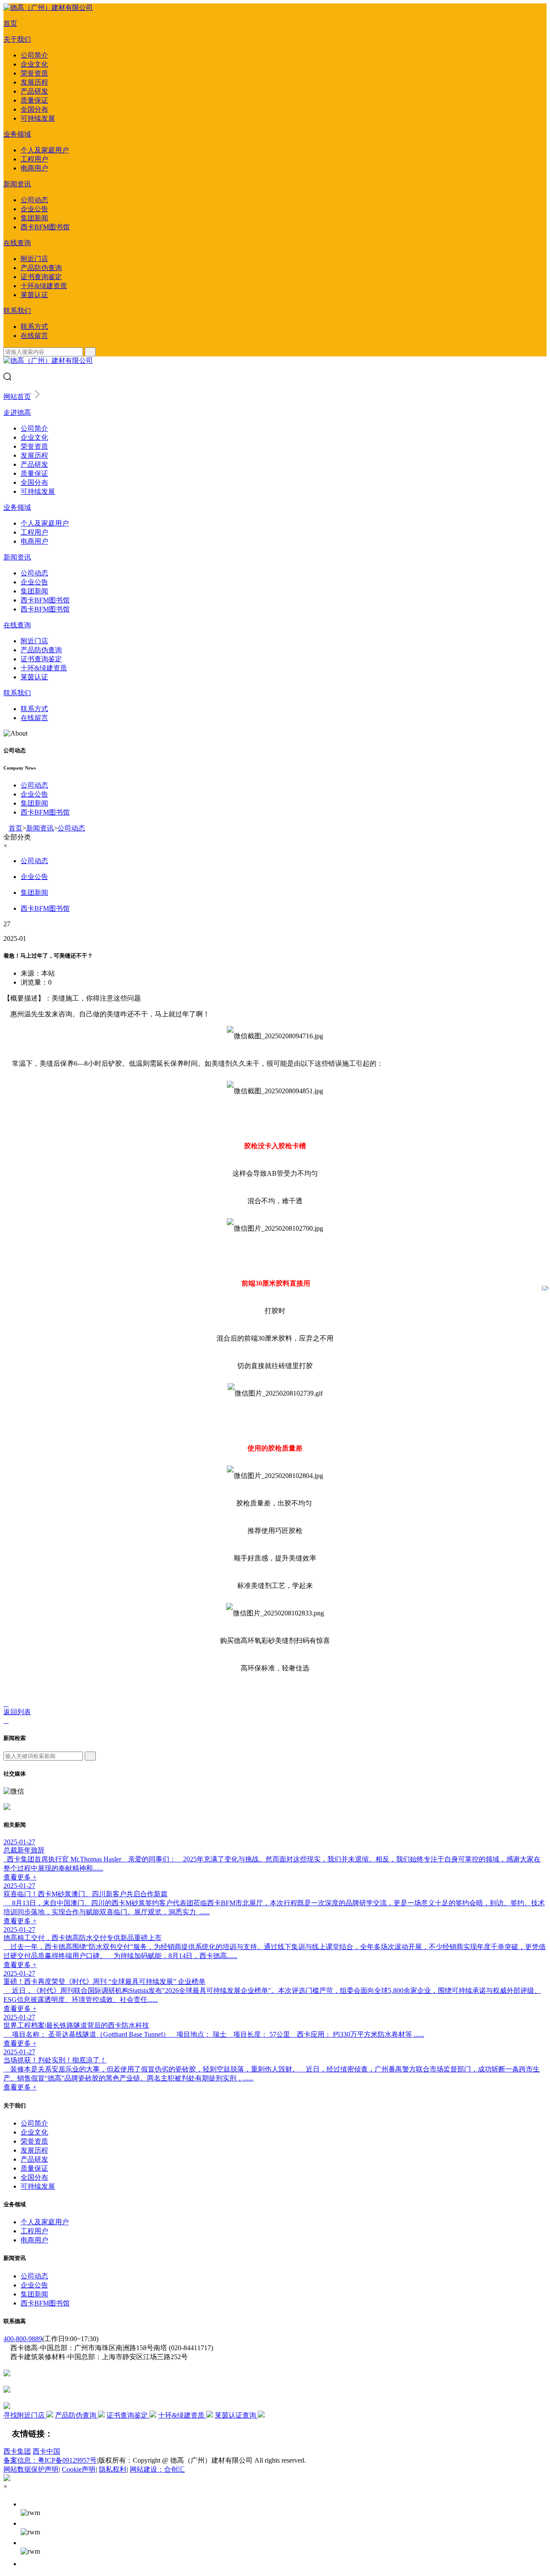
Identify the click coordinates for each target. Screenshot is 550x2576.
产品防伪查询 (41, 268)
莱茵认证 (34, 295)
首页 (10, 23)
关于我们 (17, 39)
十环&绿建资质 (44, 286)
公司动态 (34, 200)
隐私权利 (113, 2469)
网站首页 (17, 397)
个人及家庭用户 (45, 150)
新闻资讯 (17, 184)
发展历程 (34, 82)
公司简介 (34, 55)
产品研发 (34, 91)
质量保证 (34, 100)
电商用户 (34, 168)
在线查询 (17, 243)
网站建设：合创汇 (157, 2469)
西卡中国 (46, 2451)
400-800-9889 (23, 2339)
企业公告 (34, 209)
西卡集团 (17, 2451)
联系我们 (17, 311)
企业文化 (34, 64)
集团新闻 (34, 218)
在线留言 (34, 336)
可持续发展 (38, 118)
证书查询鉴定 (41, 277)
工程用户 (34, 159)
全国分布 (34, 109)
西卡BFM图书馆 (45, 227)
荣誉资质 (34, 73)
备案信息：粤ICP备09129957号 (50, 2460)
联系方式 (34, 327)
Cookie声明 (79, 2469)
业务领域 (17, 134)
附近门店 (34, 259)
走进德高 (17, 412)
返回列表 (17, 1712)
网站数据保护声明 (31, 2469)
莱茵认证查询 (236, 2415)
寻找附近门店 (25, 2415)
